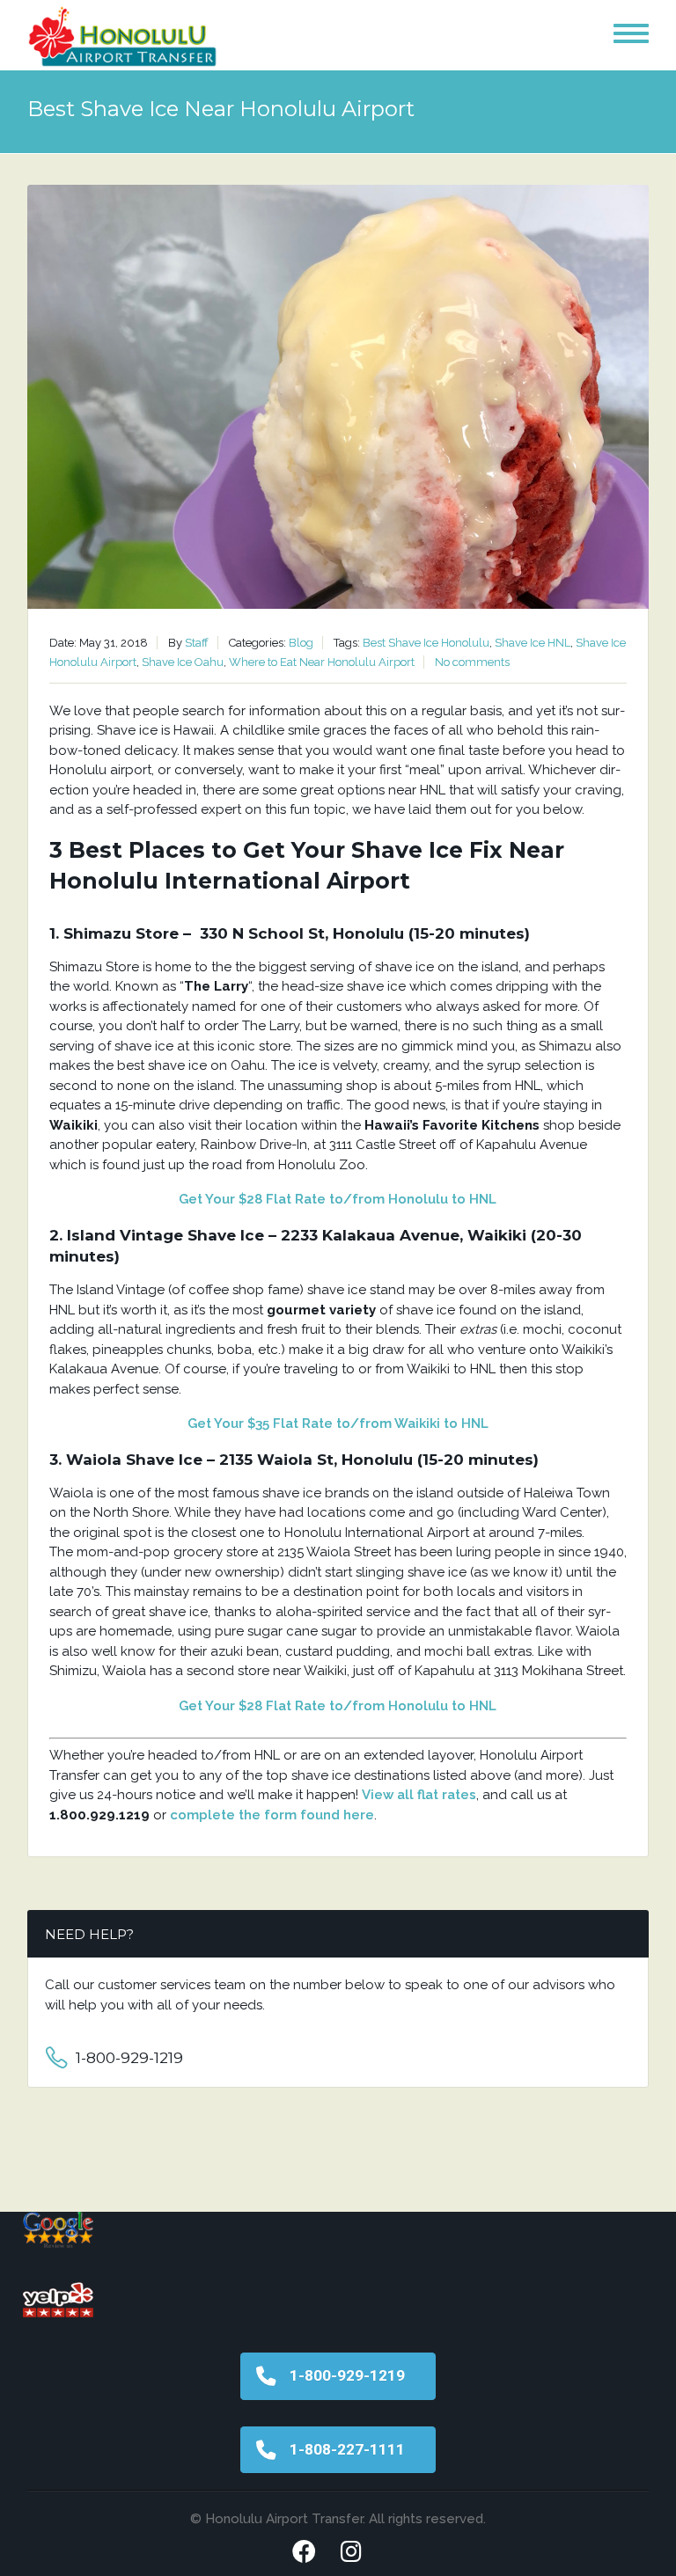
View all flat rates (419, 1795)
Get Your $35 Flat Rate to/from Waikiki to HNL (338, 1423)
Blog (301, 643)
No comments (472, 662)
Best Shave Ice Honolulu (426, 643)
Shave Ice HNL (533, 643)
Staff (197, 643)
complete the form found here (272, 1815)
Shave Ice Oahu (183, 662)
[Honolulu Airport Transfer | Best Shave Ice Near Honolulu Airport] (123, 39)
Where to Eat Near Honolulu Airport (322, 662)
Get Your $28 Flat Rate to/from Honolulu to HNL (338, 1199)
